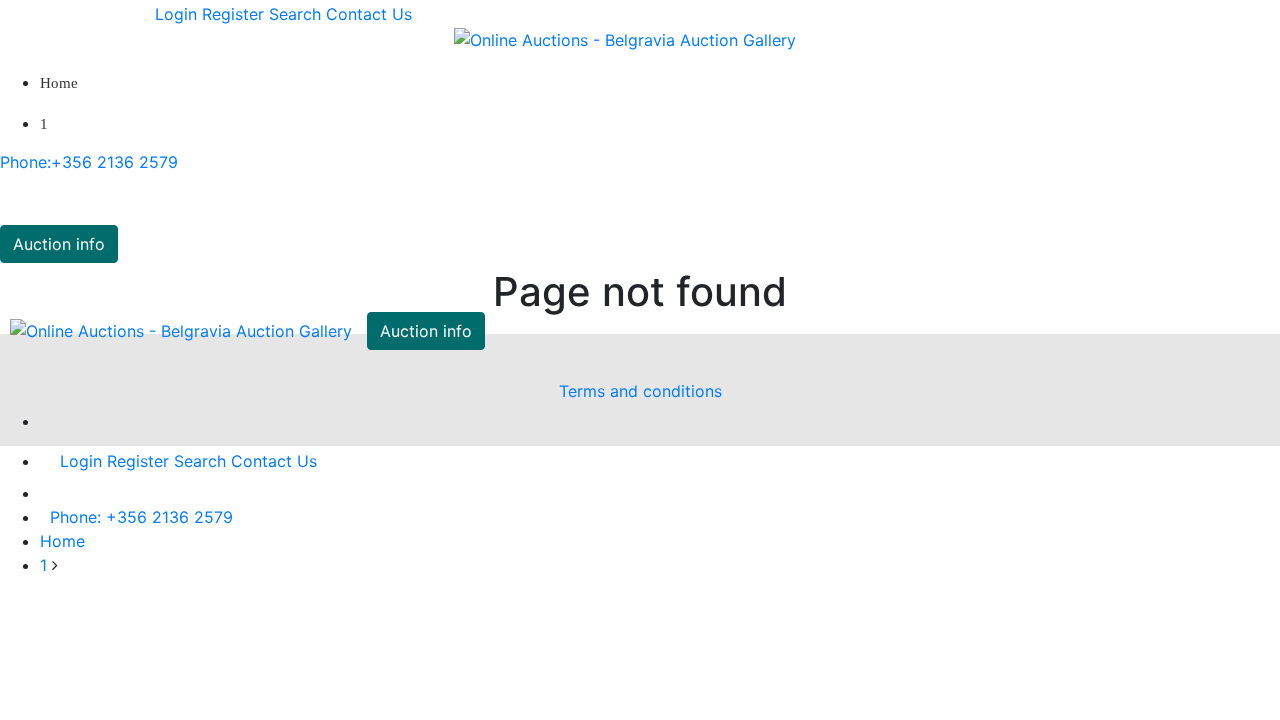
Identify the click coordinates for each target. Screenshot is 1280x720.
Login (176, 14)
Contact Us (369, 14)
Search (295, 14)
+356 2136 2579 (89, 162)
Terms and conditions (640, 391)
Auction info (59, 244)
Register (233, 14)
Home (59, 83)
